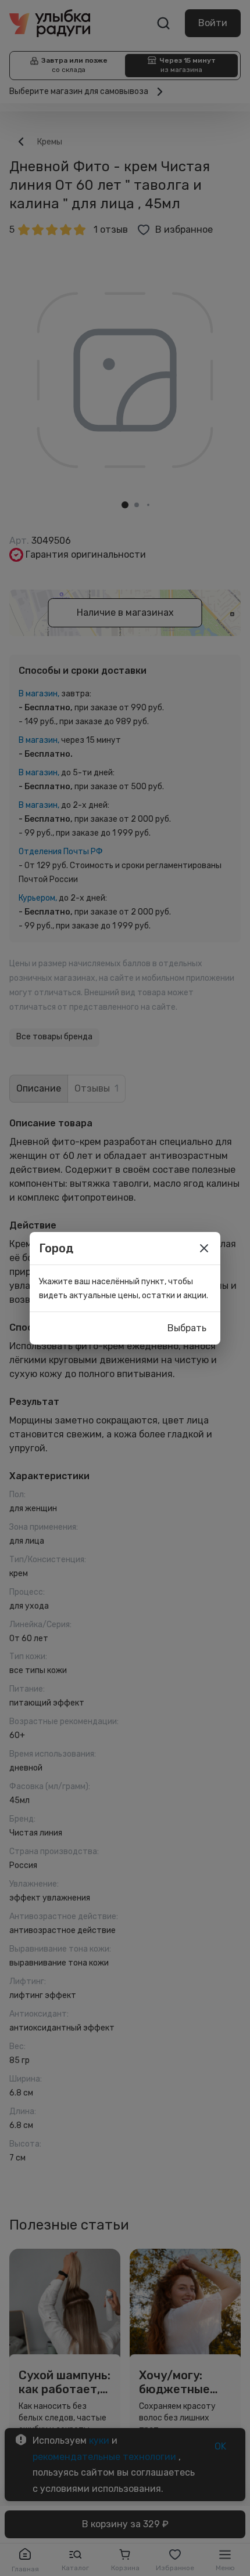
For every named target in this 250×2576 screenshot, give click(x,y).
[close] (204, 1248)
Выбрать (187, 1328)
